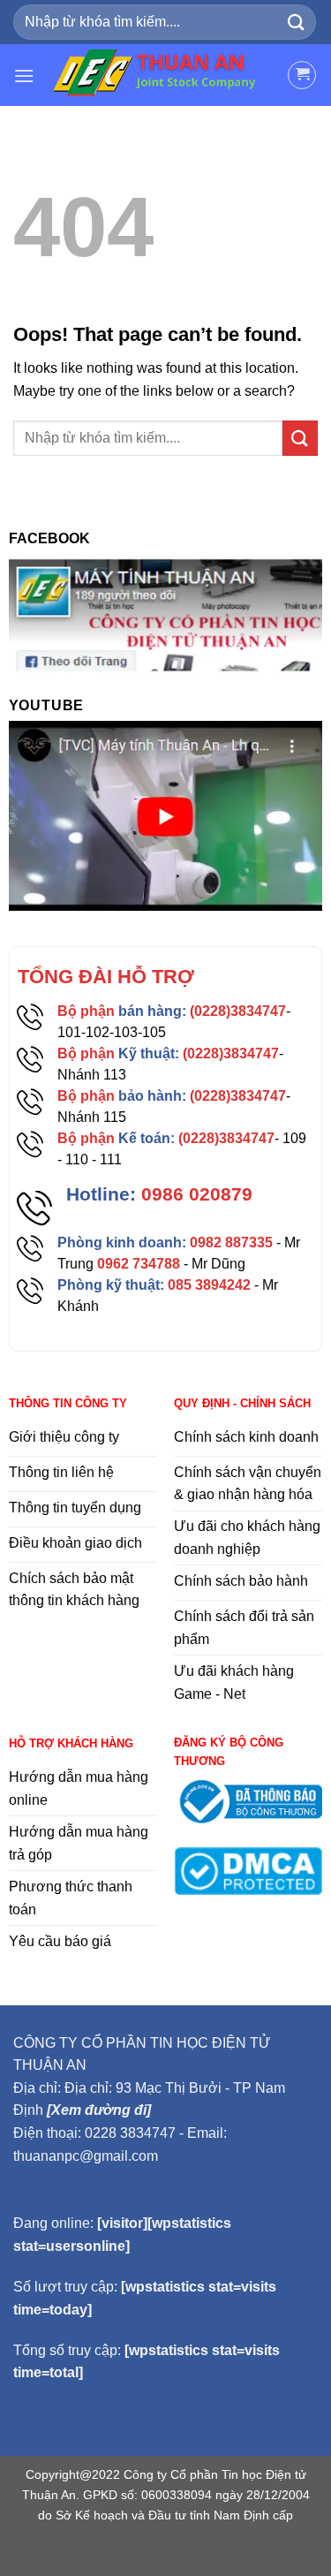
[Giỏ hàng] (302, 75)
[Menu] (24, 76)
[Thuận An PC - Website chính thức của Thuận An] (161, 75)
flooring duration (165, 2552)
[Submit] (297, 22)
